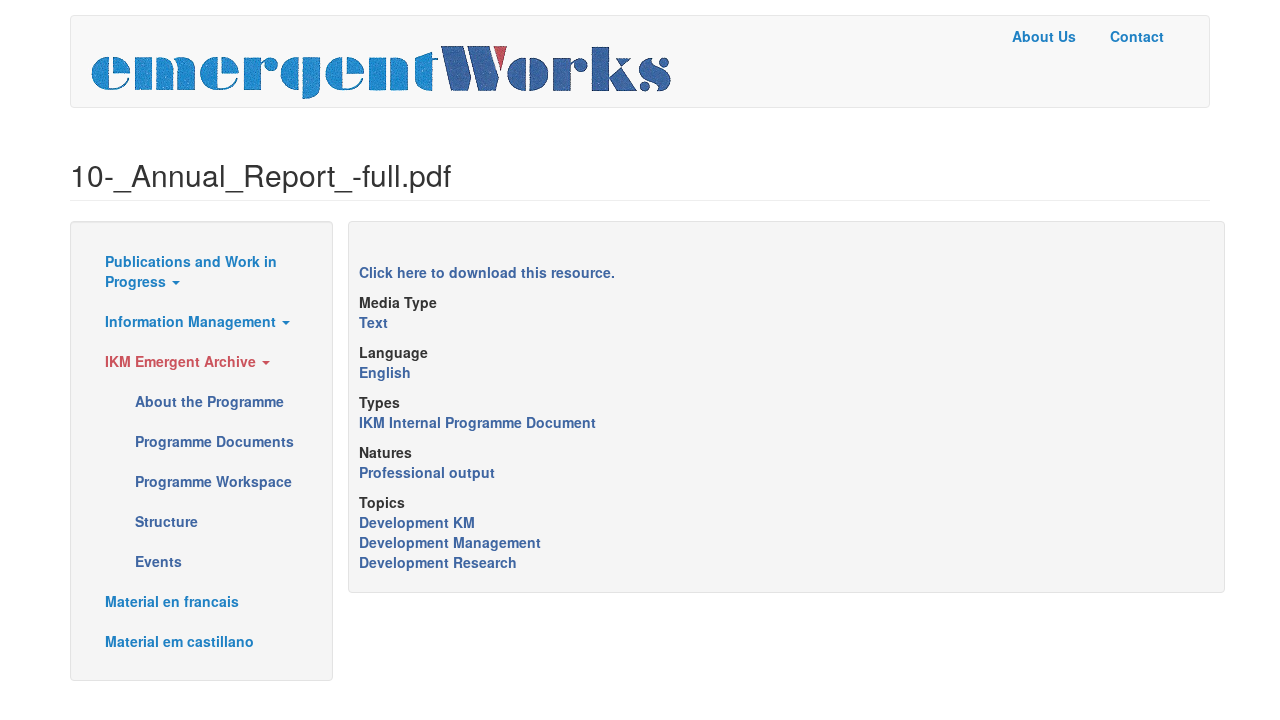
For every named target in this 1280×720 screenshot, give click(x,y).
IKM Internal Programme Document (477, 422)
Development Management (450, 542)
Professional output (427, 472)
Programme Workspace (213, 481)
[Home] (388, 61)
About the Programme (209, 401)
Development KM (417, 522)
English (385, 372)
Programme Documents (214, 441)
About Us (1044, 36)
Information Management (192, 321)
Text (373, 322)
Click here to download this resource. (487, 272)
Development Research (438, 562)
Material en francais (172, 601)
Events (158, 561)
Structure (166, 521)
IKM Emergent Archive (182, 361)
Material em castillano (179, 641)
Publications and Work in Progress (191, 271)
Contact (1137, 36)
